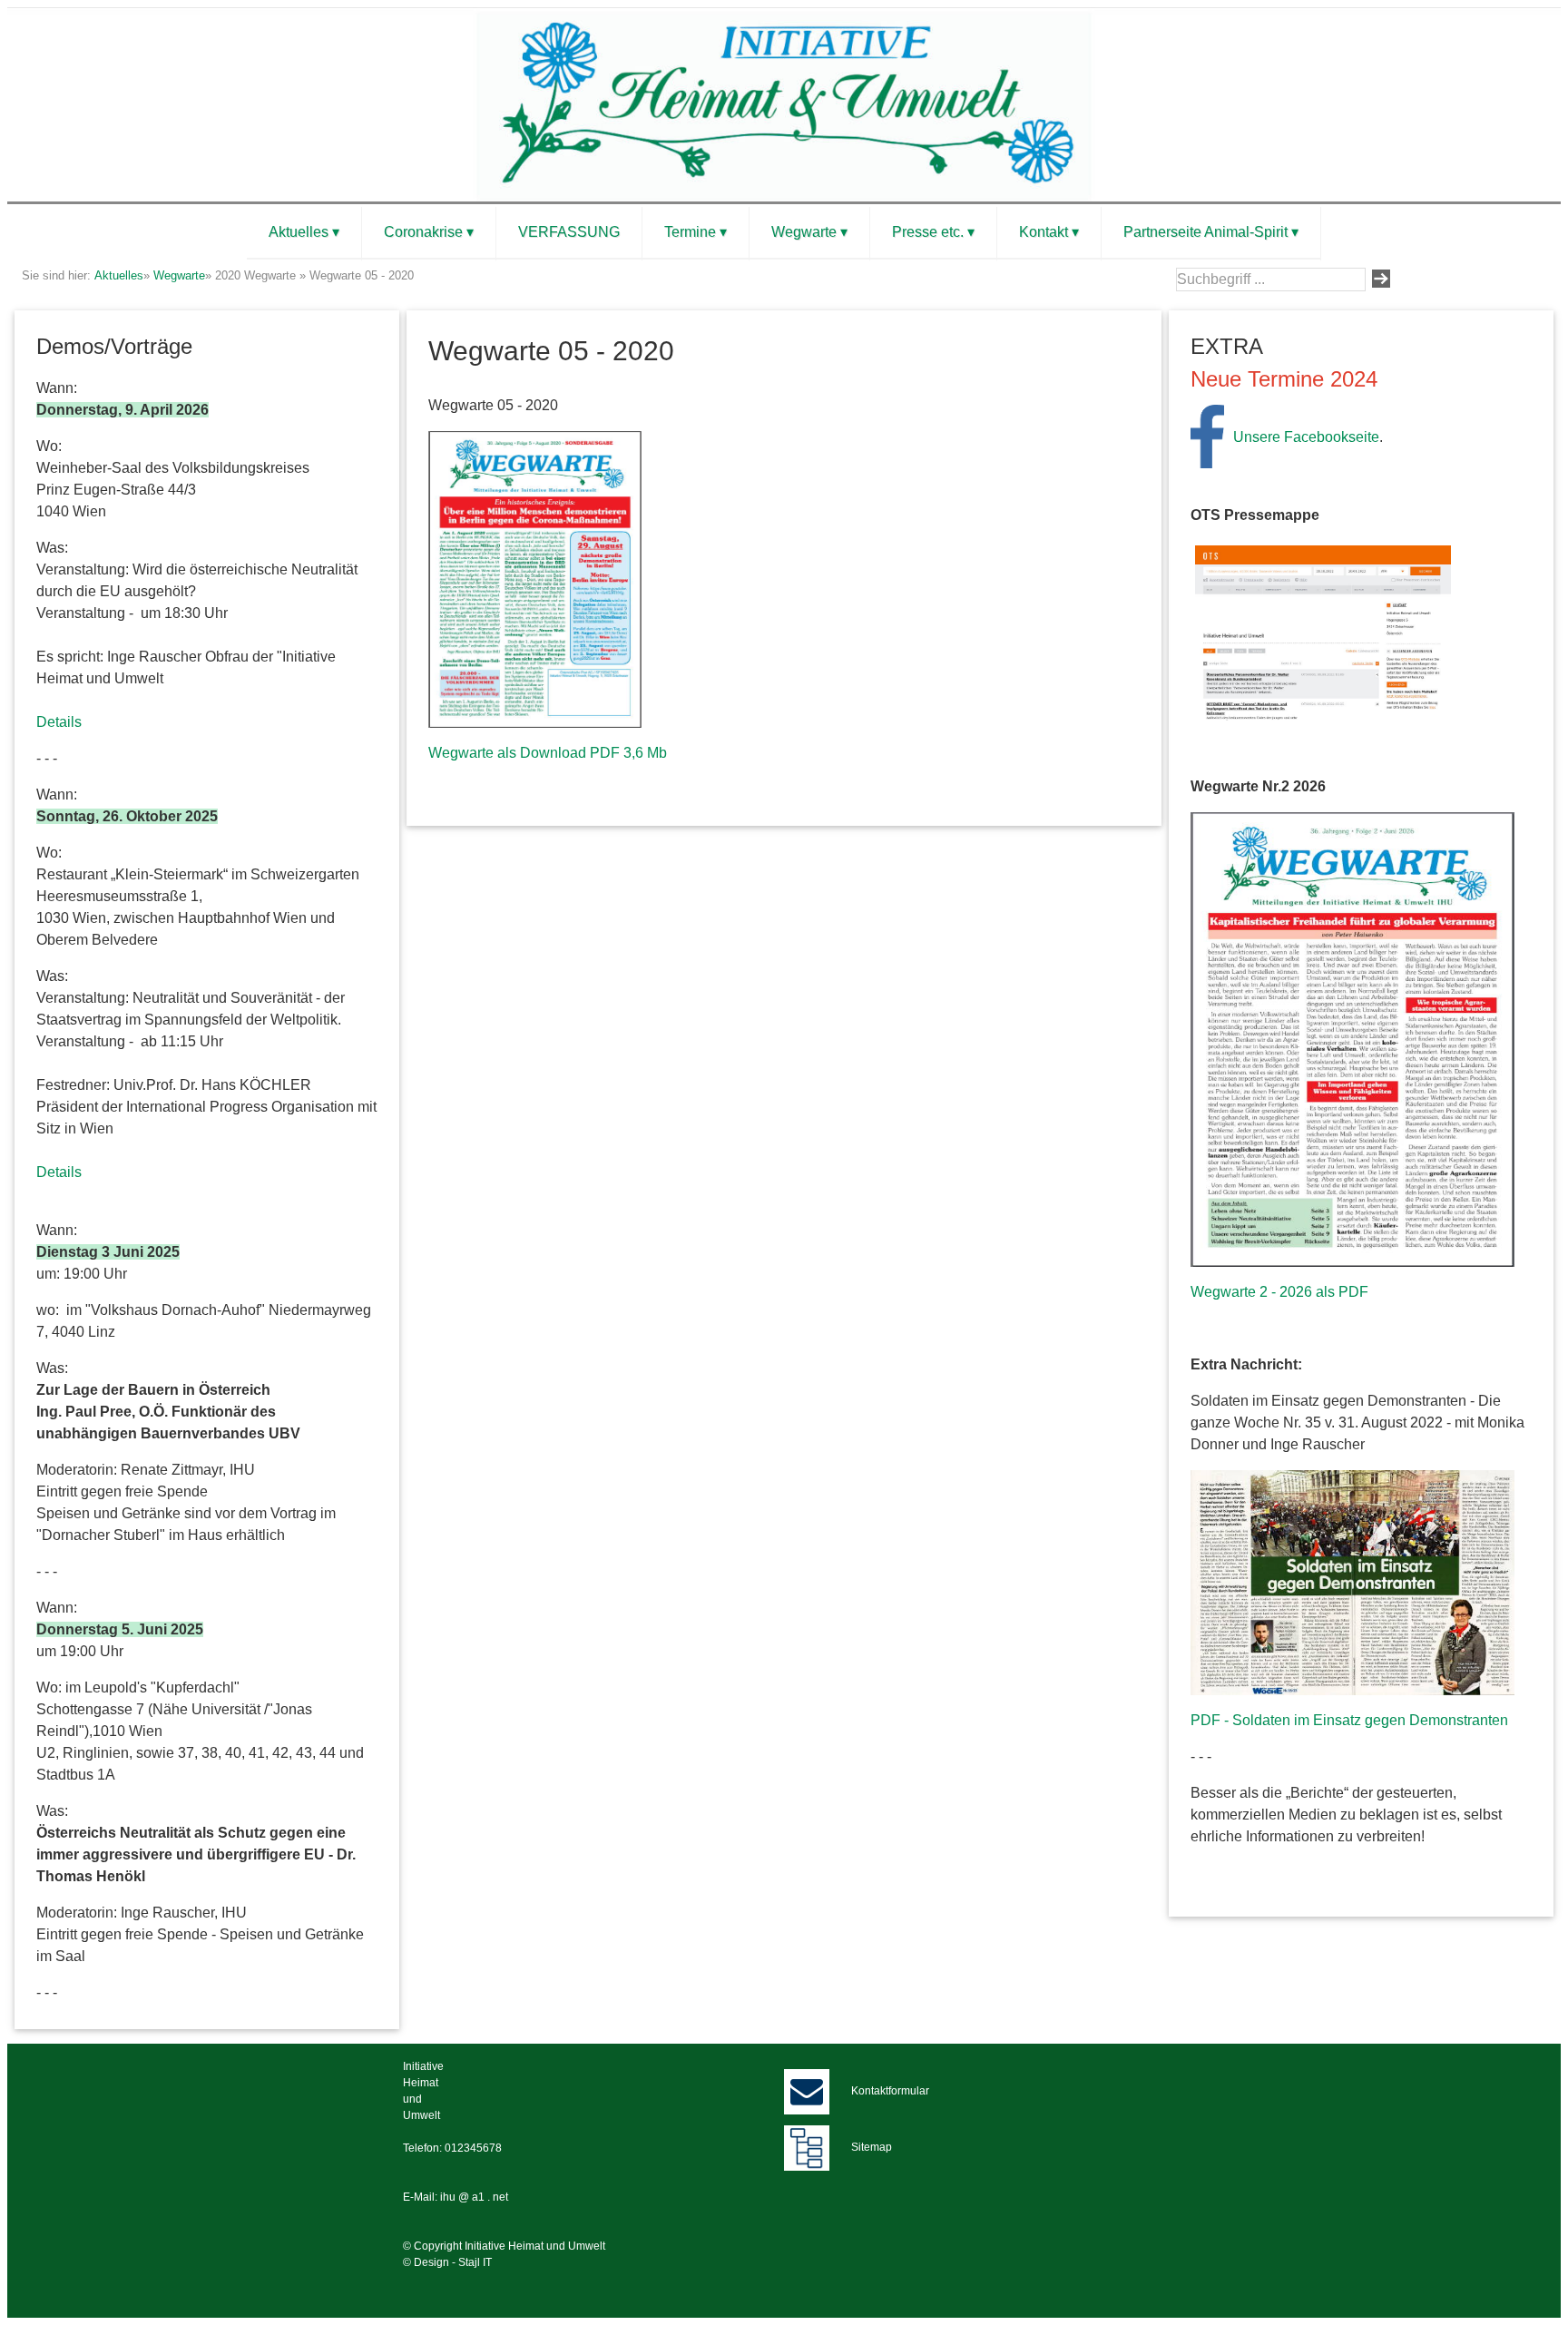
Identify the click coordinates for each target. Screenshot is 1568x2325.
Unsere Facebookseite (1306, 437)
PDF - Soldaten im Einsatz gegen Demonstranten (1349, 1720)
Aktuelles (119, 275)
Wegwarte (179, 275)
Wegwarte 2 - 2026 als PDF (1279, 1292)
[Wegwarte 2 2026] (1352, 1039)
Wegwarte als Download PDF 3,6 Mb (548, 753)
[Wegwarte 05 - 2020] (535, 579)
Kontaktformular (890, 2091)
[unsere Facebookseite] (1207, 435)
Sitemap (872, 2147)
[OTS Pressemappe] (1323, 632)
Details (59, 722)
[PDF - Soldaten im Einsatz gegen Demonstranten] (1352, 1581)
